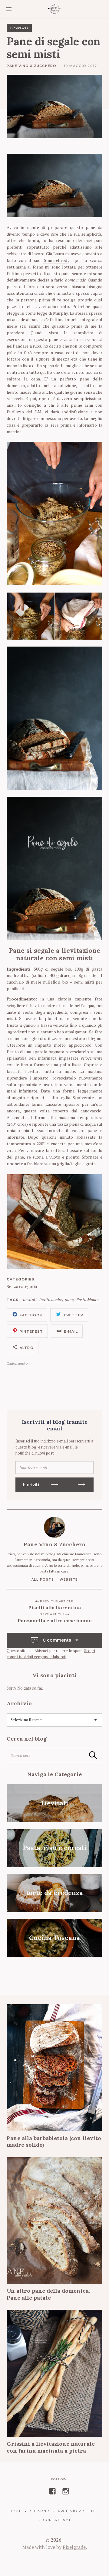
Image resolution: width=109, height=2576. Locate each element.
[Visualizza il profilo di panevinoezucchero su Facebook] (52, 2491)
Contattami (57, 2520)
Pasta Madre (87, 1300)
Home (16, 2511)
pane (69, 1300)
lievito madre (51, 1300)
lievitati (30, 1300)
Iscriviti (31, 1485)
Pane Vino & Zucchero (31, 66)
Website (69, 1580)
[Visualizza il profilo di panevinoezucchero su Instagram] (66, 2491)
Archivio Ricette (77, 2511)
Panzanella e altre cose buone (55, 1620)
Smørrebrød (56, 260)
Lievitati (19, 28)
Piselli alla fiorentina (54, 1608)
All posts (43, 1580)
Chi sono (40, 2511)
